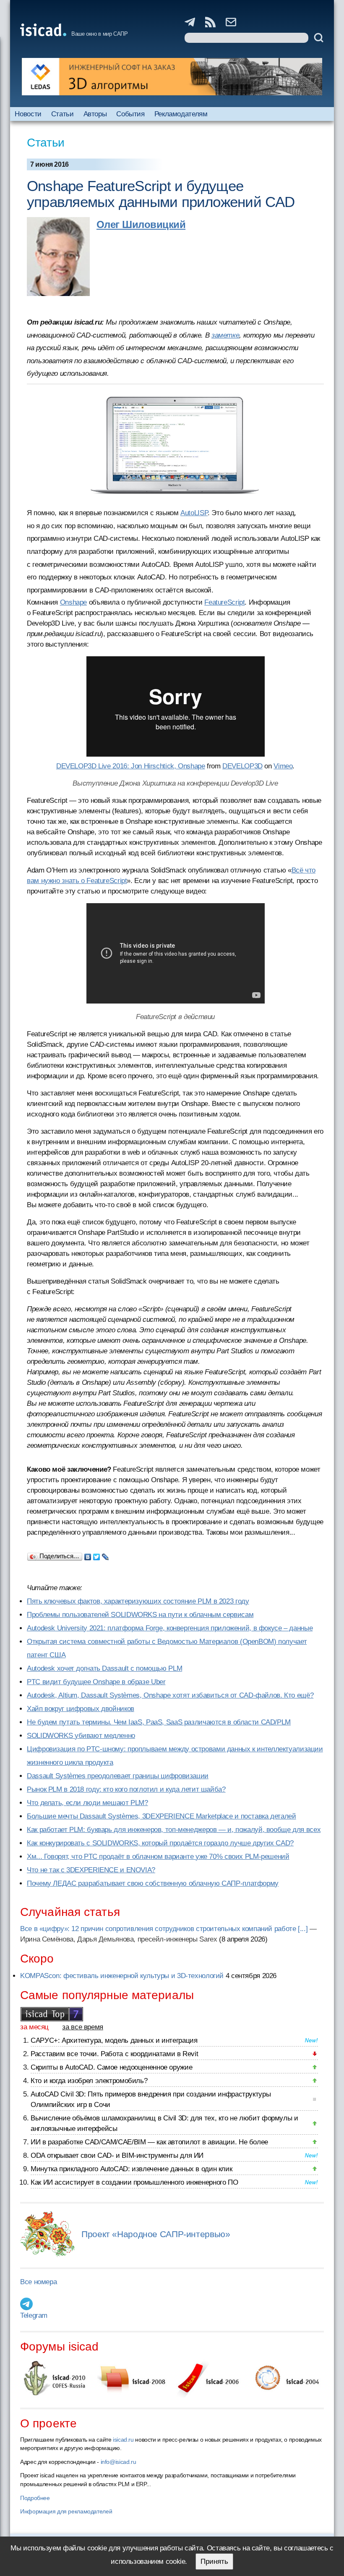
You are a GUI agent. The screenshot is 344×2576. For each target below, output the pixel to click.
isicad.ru (123, 2440)
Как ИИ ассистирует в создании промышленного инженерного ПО (134, 2182)
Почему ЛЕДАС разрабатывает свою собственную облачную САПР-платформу (153, 1883)
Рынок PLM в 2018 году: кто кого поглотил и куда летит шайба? (126, 1789)
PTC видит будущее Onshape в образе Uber (96, 1682)
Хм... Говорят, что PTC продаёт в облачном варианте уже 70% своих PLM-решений (158, 1857)
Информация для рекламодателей (66, 2511)
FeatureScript (224, 602)
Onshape (73, 602)
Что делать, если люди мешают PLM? (87, 1803)
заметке (225, 335)
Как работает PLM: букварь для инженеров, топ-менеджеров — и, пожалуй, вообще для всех (174, 1830)
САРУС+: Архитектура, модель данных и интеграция (114, 2040)
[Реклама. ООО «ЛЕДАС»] (172, 77)
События (130, 114)
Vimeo (283, 766)
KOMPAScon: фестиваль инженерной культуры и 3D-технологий (122, 1976)
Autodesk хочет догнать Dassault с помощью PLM (104, 1668)
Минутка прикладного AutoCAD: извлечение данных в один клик (131, 2169)
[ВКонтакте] (88, 1555)
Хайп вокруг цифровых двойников (81, 1709)
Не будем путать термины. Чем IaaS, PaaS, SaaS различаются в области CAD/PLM (159, 1722)
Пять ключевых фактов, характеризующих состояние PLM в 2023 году (138, 1601)
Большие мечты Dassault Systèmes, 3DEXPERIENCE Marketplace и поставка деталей (162, 1816)
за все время (83, 2027)
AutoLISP (194, 513)
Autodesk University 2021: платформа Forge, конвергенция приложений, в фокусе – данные (170, 1628)
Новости (28, 114)
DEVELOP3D (242, 766)
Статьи (63, 114)
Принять (214, 2562)
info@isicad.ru (119, 2462)
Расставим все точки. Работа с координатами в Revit (114, 2054)
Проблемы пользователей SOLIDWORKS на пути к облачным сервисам (140, 1615)
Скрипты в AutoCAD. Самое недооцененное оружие (111, 2067)
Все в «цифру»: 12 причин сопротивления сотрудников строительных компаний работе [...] (164, 1929)
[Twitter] (97, 1555)
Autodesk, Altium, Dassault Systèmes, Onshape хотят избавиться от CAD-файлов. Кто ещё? (170, 1695)
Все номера (38, 2282)
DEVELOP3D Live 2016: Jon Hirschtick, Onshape (131, 766)
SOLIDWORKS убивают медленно (81, 1736)
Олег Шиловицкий (141, 224)
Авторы (95, 114)
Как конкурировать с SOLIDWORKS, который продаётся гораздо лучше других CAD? (160, 1843)
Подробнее (35, 2498)
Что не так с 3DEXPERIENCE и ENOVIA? (91, 1870)
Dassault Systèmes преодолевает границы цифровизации (118, 1776)
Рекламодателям (181, 114)
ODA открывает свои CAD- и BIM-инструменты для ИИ (117, 2155)
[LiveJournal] (106, 1555)
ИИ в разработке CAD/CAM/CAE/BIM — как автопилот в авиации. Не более (149, 2142)
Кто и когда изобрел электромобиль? (89, 2081)
